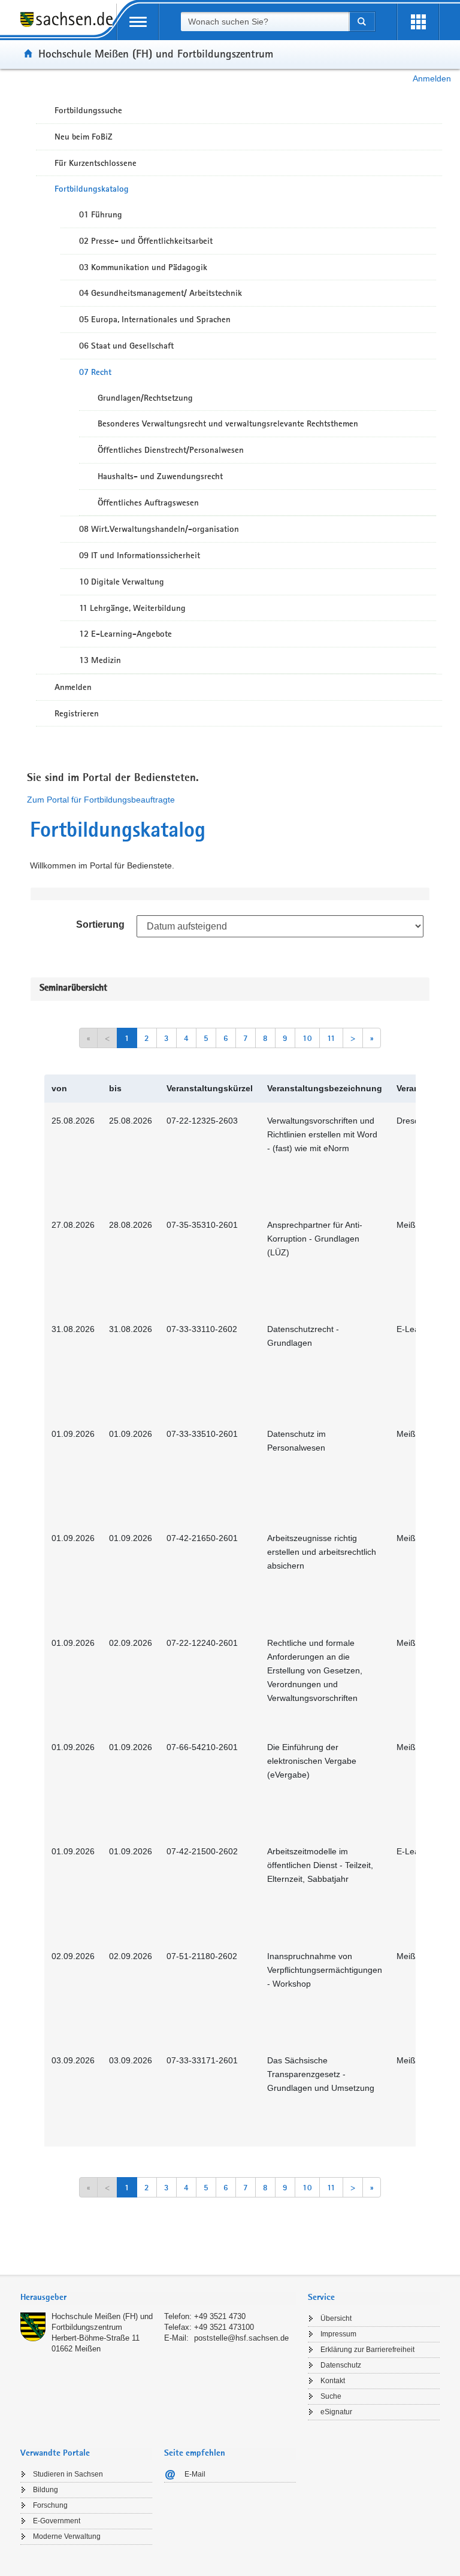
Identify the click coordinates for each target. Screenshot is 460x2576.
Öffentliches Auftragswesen (148, 503)
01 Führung (101, 214)
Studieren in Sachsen (68, 2474)
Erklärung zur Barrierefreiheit (367, 2350)
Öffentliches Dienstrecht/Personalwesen (171, 450)
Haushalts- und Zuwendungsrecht (160, 476)
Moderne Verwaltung (67, 2536)
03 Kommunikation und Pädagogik (143, 267)
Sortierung (100, 924)
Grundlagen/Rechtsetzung (145, 398)
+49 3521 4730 (220, 2316)
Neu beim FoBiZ (84, 137)
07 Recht (95, 372)
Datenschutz (341, 2365)
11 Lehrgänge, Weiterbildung (132, 608)
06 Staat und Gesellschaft (126, 346)
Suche (331, 2396)
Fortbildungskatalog (92, 189)
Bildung (46, 2490)
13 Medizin (100, 660)
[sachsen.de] (68, 26)
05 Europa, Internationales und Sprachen (155, 319)
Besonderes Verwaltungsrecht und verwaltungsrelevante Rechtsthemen (228, 423)
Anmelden (432, 78)
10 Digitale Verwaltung (122, 582)
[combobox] (265, 22)
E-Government (57, 2521)
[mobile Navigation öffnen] (138, 22)
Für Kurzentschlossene (96, 163)
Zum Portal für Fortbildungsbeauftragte (101, 800)
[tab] (158, 2298)
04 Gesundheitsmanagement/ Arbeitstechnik (161, 293)
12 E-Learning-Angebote (125, 634)
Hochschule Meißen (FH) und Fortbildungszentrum (156, 53)
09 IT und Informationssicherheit (140, 555)
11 (331, 1038)
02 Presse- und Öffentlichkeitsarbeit (146, 241)
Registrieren (77, 713)
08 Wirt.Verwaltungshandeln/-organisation (159, 529)
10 (307, 1038)
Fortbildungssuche (88, 110)
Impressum (338, 2334)
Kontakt (333, 2381)
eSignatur (336, 2412)
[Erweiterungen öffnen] (418, 22)
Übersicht (336, 2318)
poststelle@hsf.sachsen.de (241, 2338)
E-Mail (195, 2474)
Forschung (50, 2505)
